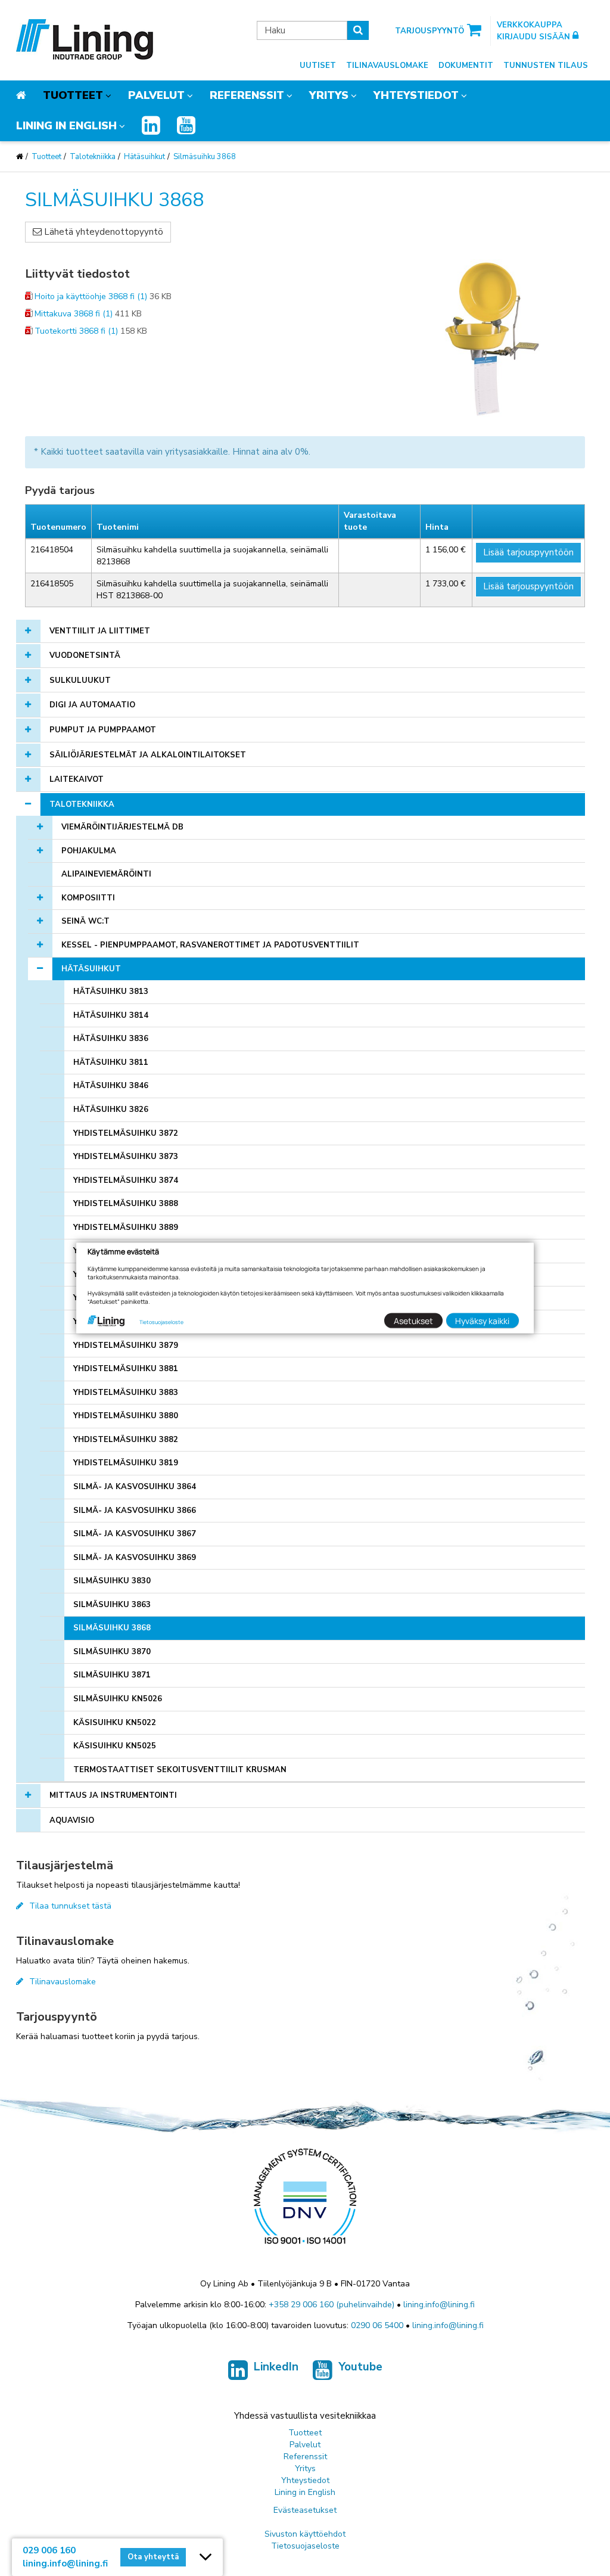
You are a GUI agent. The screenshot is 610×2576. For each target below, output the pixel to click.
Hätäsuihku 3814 (111, 1015)
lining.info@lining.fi (439, 2305)
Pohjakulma (89, 851)
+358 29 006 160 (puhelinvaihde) (332, 2305)
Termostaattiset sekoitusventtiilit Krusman (180, 1770)
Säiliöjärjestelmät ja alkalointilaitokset (148, 755)
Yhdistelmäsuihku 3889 (126, 1228)
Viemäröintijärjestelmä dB (122, 827)
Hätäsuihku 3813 (111, 992)
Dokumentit (466, 66)
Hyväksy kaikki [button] (482, 1320)
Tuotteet (73, 95)
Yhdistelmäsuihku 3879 (126, 1346)
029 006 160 (49, 2550)
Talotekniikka (93, 157)
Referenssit (247, 95)
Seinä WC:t (85, 921)
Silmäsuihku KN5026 (118, 1699)
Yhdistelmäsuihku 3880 (126, 1416)
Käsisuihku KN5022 (115, 1723)
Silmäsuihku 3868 (205, 157)
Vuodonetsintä (85, 655)
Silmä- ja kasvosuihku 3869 (135, 1558)
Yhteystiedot (416, 95)
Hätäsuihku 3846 (111, 1086)
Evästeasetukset (305, 2510)
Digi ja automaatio (92, 705)
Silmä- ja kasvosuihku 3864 (135, 1487)
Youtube (360, 2367)
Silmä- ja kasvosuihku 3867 (135, 1534)
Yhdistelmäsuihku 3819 (126, 1463)
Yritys (329, 95)
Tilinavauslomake (387, 66)
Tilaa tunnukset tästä (70, 1906)
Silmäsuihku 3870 (112, 1652)
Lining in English (66, 126)
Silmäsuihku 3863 (112, 1605)
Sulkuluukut (80, 680)
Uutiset (318, 66)
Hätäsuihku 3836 (111, 1039)
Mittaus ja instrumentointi (113, 1795)
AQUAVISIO (72, 1820)
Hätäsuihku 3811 (111, 1062)
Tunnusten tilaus (546, 66)
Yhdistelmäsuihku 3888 (126, 1204)
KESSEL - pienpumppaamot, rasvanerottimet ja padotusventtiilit (210, 945)
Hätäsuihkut (144, 157)
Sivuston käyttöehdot (305, 2534)
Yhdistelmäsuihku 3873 (126, 1157)
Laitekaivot (77, 779)
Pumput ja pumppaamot (103, 730)
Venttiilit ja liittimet (100, 631)
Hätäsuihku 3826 (111, 1110)
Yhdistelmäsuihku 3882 (126, 1440)
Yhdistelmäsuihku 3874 (126, 1180)
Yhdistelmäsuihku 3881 (126, 1369)
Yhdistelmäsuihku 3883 (126, 1393)
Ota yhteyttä (153, 2557)
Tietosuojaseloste (305, 2546)
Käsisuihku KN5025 (115, 1746)
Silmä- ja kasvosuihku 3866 (135, 1511)
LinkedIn (276, 2367)
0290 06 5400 (377, 2325)
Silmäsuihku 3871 (112, 1675)
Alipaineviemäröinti (106, 874)
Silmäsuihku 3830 (112, 1581)
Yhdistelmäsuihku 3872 (126, 1133)
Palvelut (156, 95)
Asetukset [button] (413, 1320)
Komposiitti (88, 898)
